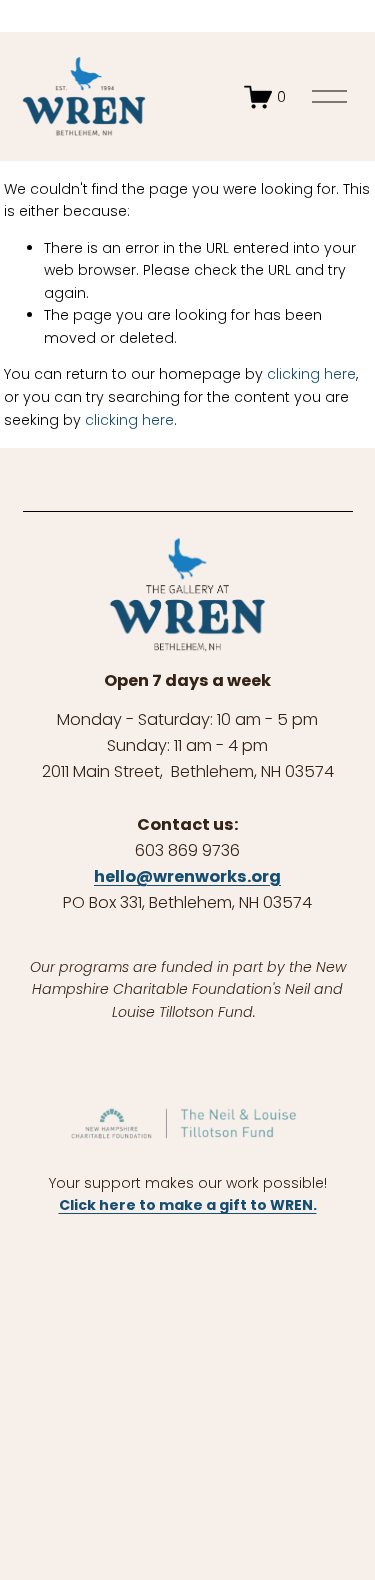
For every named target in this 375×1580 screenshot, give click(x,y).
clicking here (311, 374)
